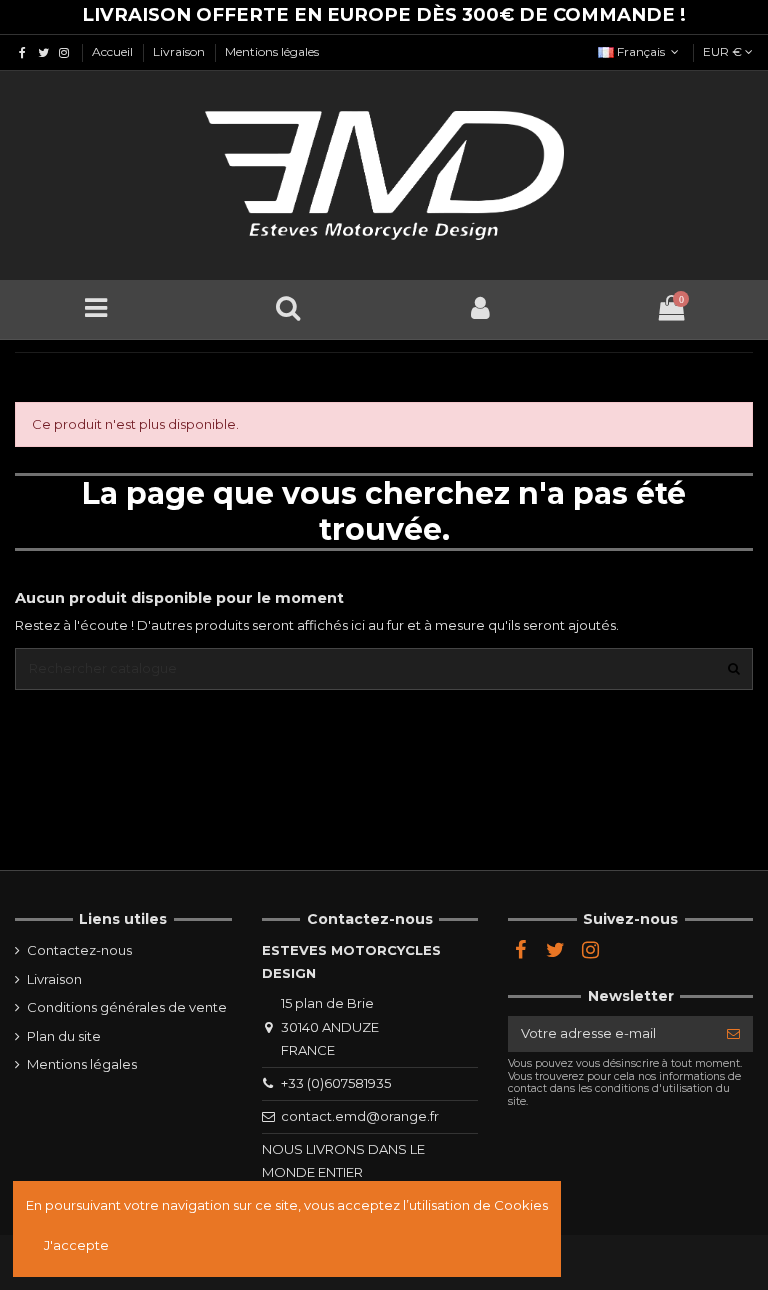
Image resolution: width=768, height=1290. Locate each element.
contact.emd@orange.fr (360, 1116)
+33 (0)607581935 (336, 1083)
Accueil (114, 51)
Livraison (180, 51)
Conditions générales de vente (127, 1007)
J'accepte (76, 1245)
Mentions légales (272, 51)
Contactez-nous (79, 950)
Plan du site (64, 1036)
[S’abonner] (733, 1033)
